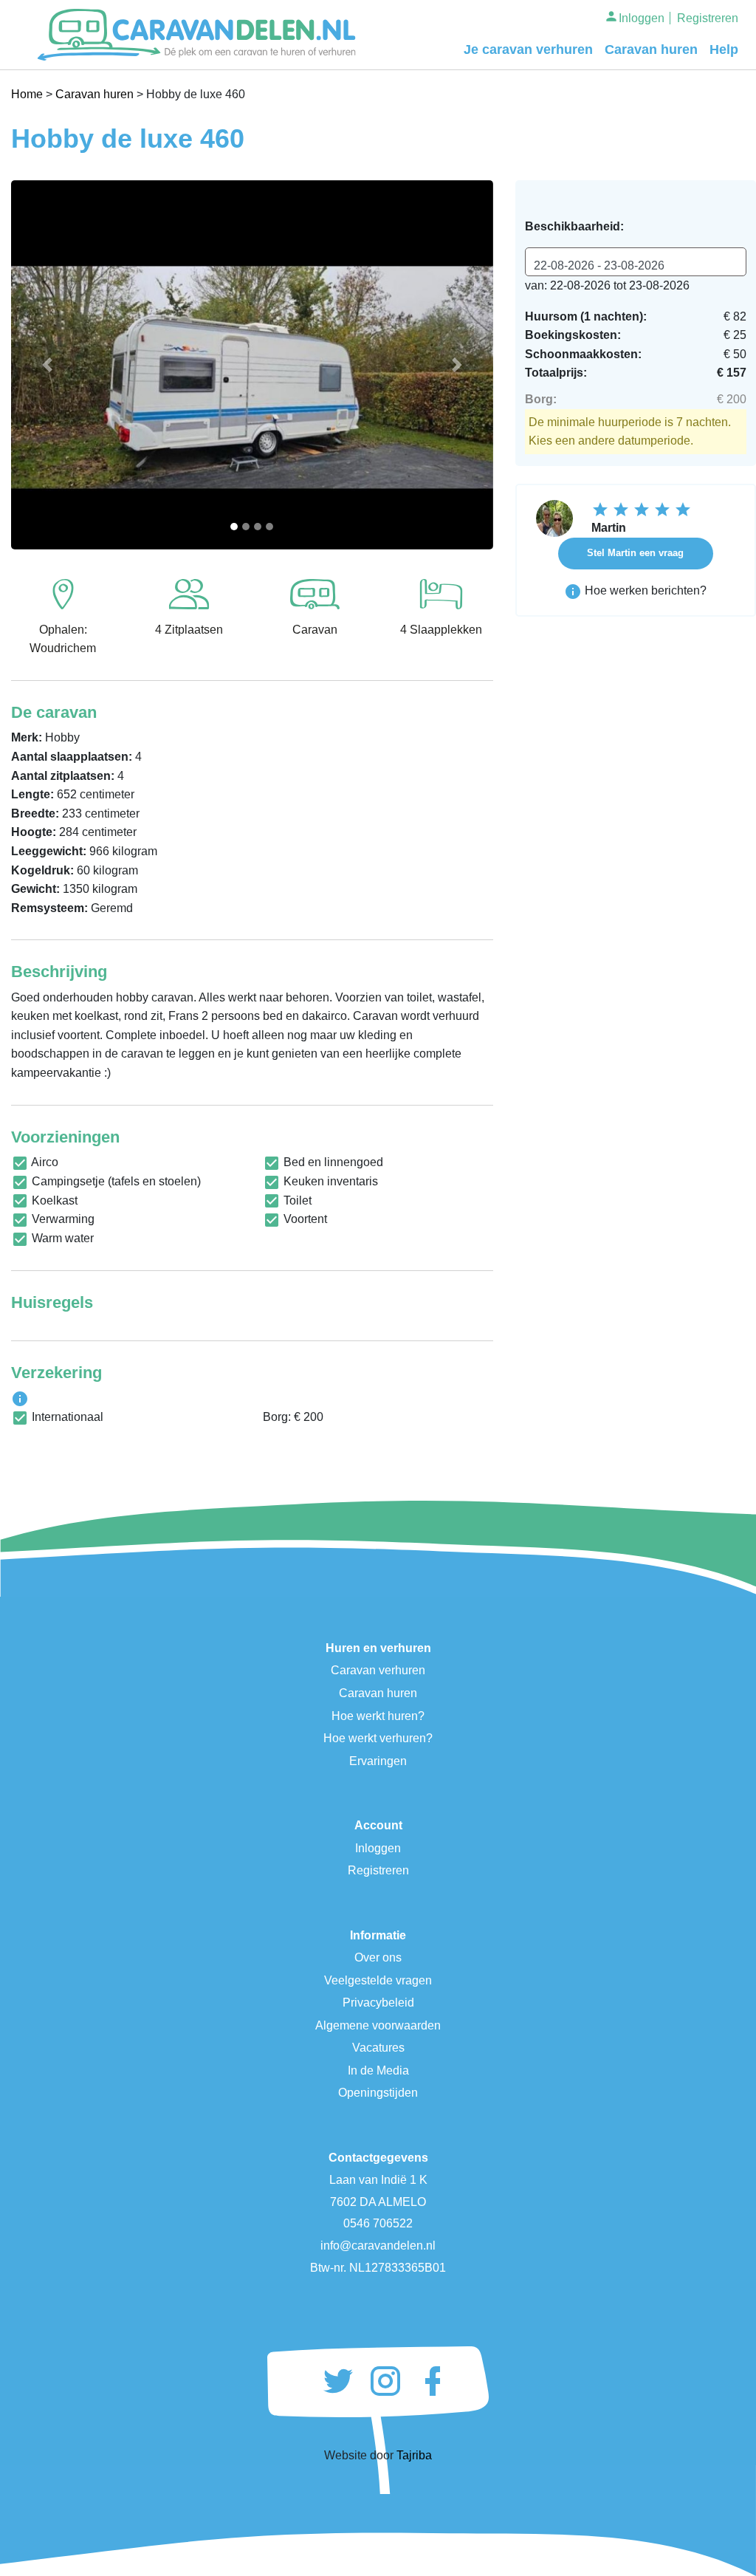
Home (27, 94)
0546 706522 (378, 2223)
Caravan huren (651, 49)
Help (724, 49)
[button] (47, 365)
